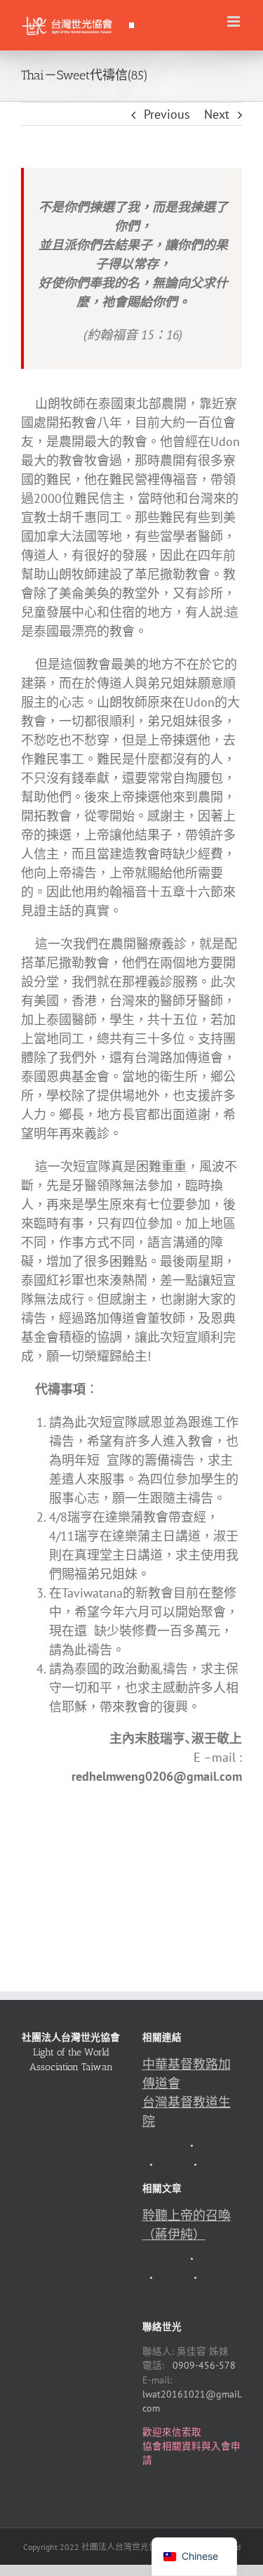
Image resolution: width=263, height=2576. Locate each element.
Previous (167, 114)
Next (217, 114)
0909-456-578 (204, 2365)
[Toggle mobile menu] (235, 21)
